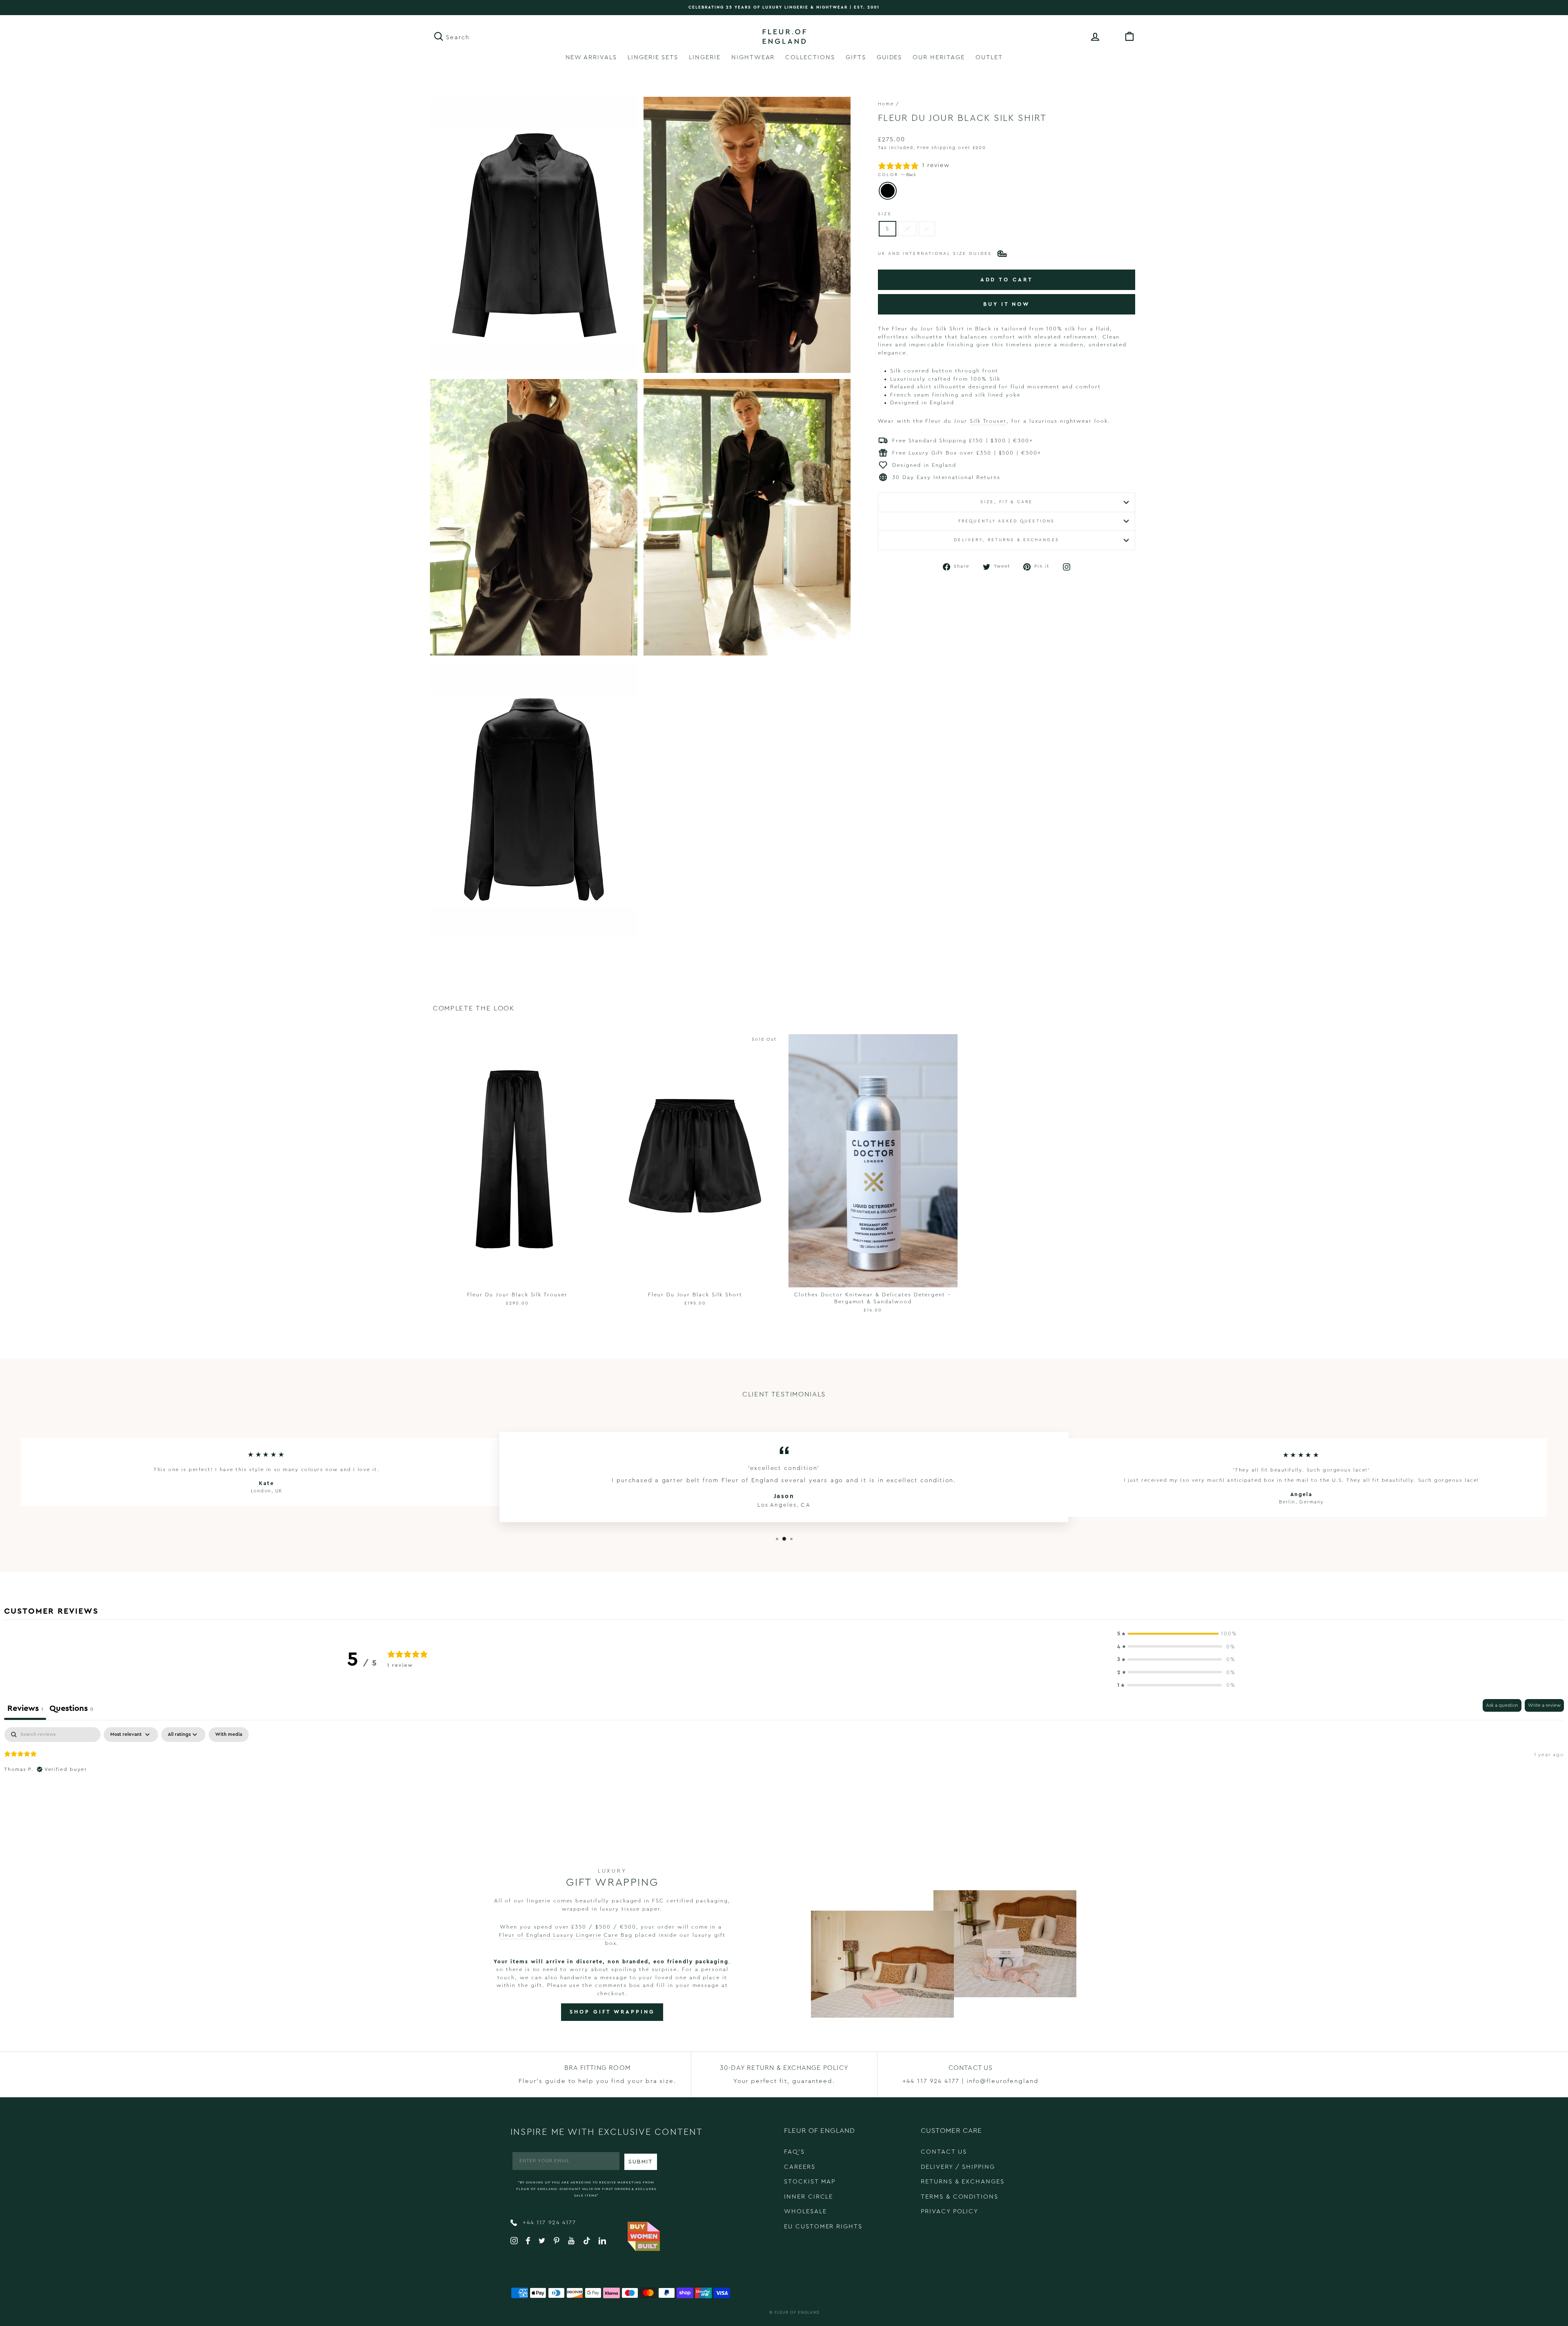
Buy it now (1007, 304)
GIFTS (856, 57)
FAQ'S (794, 2152)
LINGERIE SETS (653, 57)
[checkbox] (229, 1735)
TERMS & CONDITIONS (960, 2197)
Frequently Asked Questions (1007, 521)
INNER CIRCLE (808, 2197)
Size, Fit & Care (1007, 502)
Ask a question (1502, 1705)
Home (886, 104)
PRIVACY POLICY (950, 2211)
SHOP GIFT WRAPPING (612, 2012)
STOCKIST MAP (810, 2182)
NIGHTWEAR (753, 57)
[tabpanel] (784, 1780)
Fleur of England (797, 2313)
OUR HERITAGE (939, 57)
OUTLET (989, 57)
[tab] (71, 1709)
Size (885, 214)
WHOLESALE (805, 2211)
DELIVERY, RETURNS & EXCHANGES (1006, 540)
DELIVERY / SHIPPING (958, 2167)
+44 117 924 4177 (548, 2223)
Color (897, 175)
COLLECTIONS (810, 57)
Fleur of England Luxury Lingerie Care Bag (566, 1935)
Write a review (1544, 1705)
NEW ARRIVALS (591, 57)
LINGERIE (705, 57)
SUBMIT (641, 2162)
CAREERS (800, 2167)
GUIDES (890, 57)
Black (888, 191)
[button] (1176, 1634)
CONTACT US (944, 2152)
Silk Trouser (988, 421)
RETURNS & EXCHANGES (963, 2182)
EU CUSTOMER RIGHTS (823, 2227)
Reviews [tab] (25, 1708)
